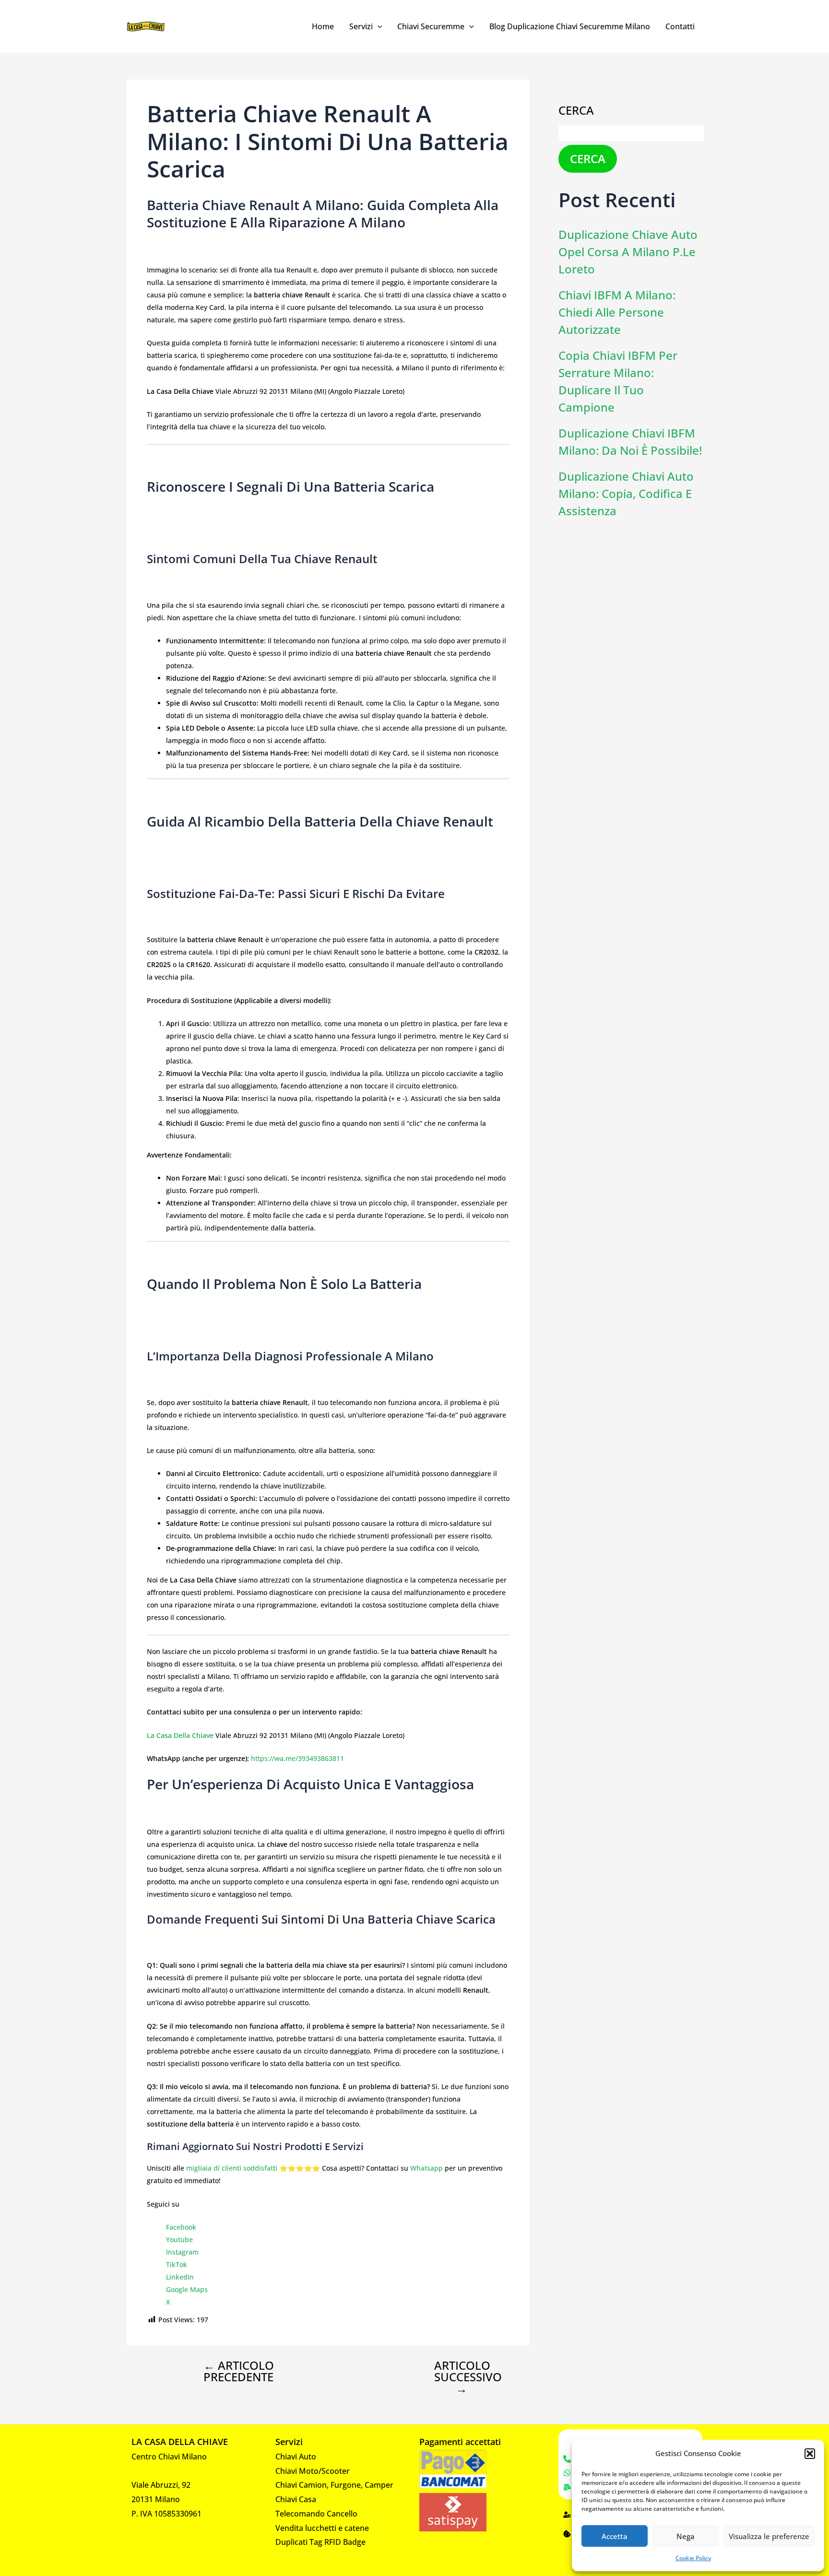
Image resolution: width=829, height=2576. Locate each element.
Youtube (179, 2239)
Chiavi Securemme (431, 26)
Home (323, 26)
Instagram (182, 2252)
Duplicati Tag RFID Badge (320, 2542)
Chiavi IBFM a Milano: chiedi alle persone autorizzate (617, 312)
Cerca (576, 110)
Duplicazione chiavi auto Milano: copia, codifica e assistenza (626, 493)
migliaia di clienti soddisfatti (232, 2168)
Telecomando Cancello (316, 2514)
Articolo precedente (239, 2371)
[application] (378, 26)
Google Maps (187, 2289)
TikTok (177, 2264)
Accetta (615, 2536)
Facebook (181, 2227)
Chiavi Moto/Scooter (313, 2471)
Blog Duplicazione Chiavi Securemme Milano (570, 26)
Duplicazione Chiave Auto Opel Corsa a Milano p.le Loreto (628, 252)
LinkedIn (180, 2277)
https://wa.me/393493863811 (296, 1758)
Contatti (680, 26)
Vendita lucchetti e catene (322, 2528)
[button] (810, 2454)
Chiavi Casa (296, 2499)
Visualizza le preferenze (769, 2536)
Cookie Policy (693, 2558)
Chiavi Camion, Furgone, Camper (334, 2485)
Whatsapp (426, 2168)
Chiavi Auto (296, 2457)
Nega (686, 2536)
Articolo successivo (468, 2377)
